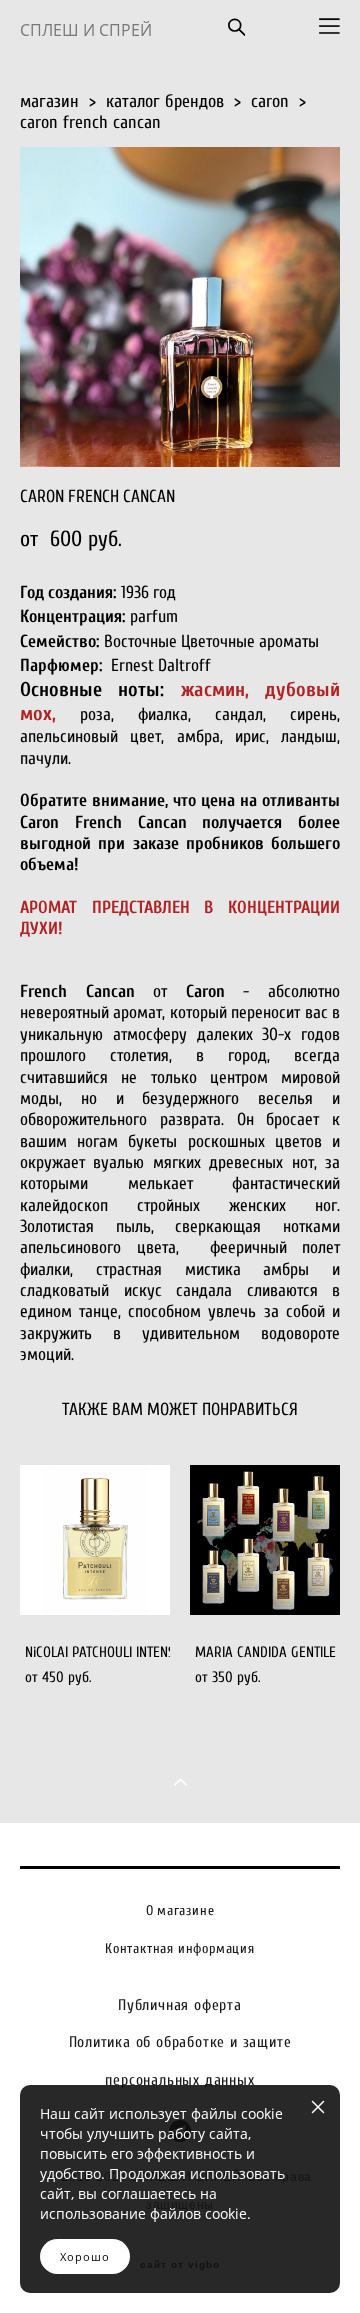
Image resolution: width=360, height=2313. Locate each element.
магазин (49, 101)
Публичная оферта (180, 2005)
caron (270, 101)
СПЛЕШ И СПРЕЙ (86, 30)
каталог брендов (165, 101)
